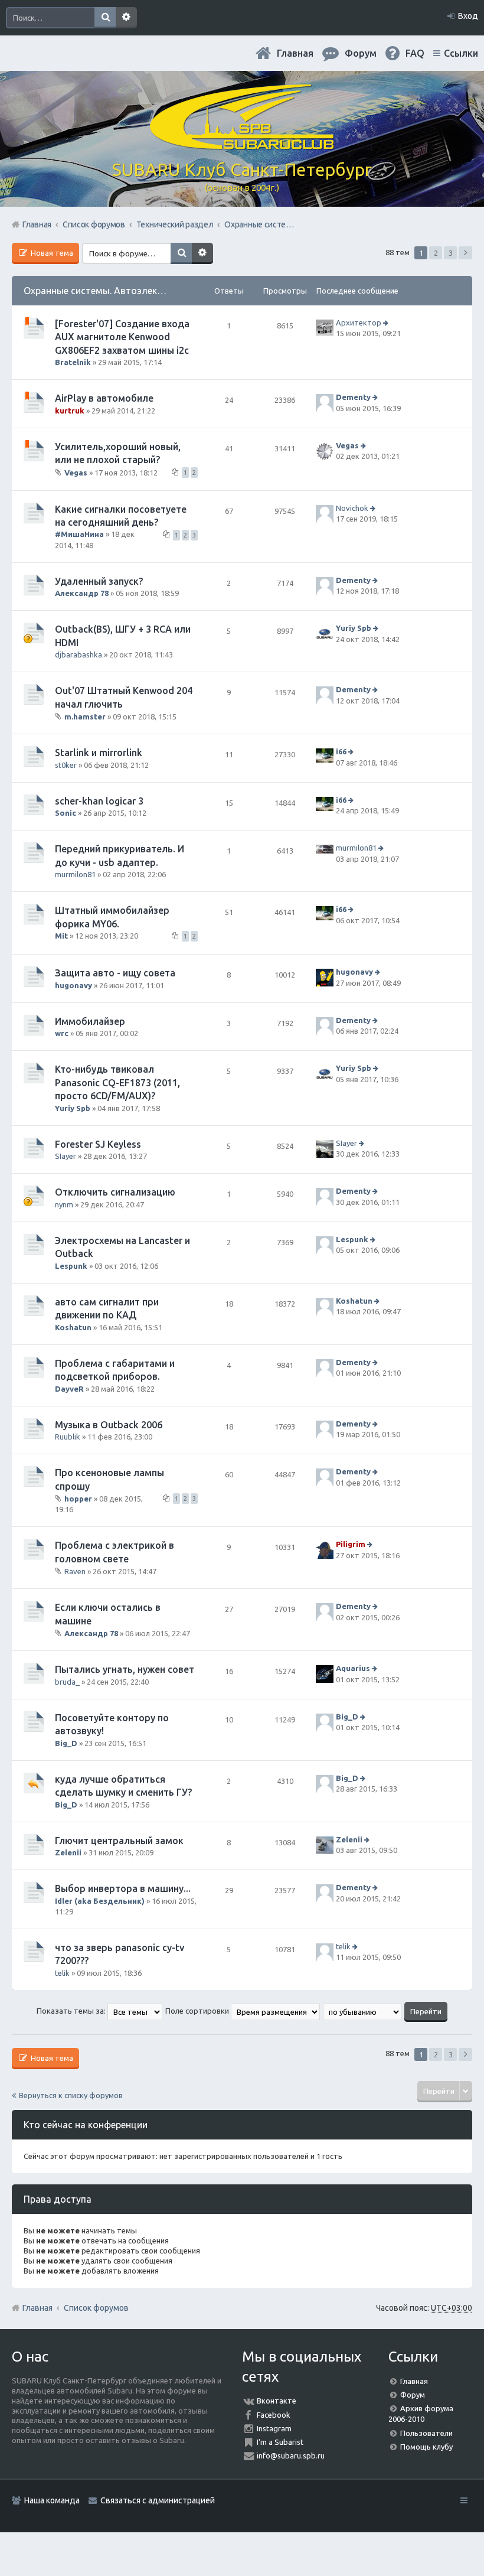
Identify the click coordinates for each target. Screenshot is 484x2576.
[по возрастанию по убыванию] (363, 2011)
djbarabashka (79, 654)
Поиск (105, 18)
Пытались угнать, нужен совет (125, 1669)
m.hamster (85, 717)
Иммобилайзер (90, 1021)
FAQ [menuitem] (415, 53)
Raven (75, 1571)
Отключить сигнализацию (115, 1192)
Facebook (274, 2415)
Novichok (352, 508)
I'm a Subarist (280, 2442)
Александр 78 (82, 593)
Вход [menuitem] (468, 16)
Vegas (76, 472)
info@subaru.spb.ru (291, 2455)
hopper (78, 1499)
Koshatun (73, 1327)
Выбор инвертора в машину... (123, 1888)
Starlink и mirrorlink (99, 753)
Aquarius (353, 1668)
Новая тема (51, 253)
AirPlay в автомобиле (104, 398)
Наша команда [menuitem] (52, 2500)
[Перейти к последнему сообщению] (387, 323)
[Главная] (242, 145)
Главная (295, 53)
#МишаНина (79, 534)
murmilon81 (75, 874)
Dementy (353, 397)
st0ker (66, 765)
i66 (341, 751)
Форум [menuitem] (361, 53)
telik (62, 1973)
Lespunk (71, 1266)
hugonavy (73, 985)
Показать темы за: (72, 2011)
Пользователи (426, 2433)
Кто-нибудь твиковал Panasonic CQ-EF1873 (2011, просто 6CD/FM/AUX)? (117, 1082)
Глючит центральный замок (119, 1841)
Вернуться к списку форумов (71, 2095)
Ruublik (68, 1437)
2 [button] (436, 253)
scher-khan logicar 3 (99, 801)
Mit (61, 936)
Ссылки (461, 53)
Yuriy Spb (354, 628)
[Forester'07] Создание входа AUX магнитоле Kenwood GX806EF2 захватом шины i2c (122, 337)
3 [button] (451, 253)
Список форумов (96, 2308)
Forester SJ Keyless (98, 1144)
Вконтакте (277, 2401)
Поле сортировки (198, 2011)
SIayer (66, 1156)
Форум (413, 2395)
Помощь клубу (426, 2447)
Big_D (66, 1743)
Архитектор (359, 323)
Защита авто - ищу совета (115, 973)
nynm (64, 1204)
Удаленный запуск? (99, 581)
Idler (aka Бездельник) (100, 1901)
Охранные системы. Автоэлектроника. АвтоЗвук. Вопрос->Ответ (169, 291)
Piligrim (351, 1545)
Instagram (274, 2428)
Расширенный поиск (126, 18)
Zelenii (68, 1852)
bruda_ (67, 1682)
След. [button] (465, 253)
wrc (62, 1033)
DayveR (69, 1389)
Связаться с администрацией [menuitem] (158, 2500)
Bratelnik (73, 362)
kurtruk (70, 411)
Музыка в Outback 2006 (109, 1425)
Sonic (66, 813)
